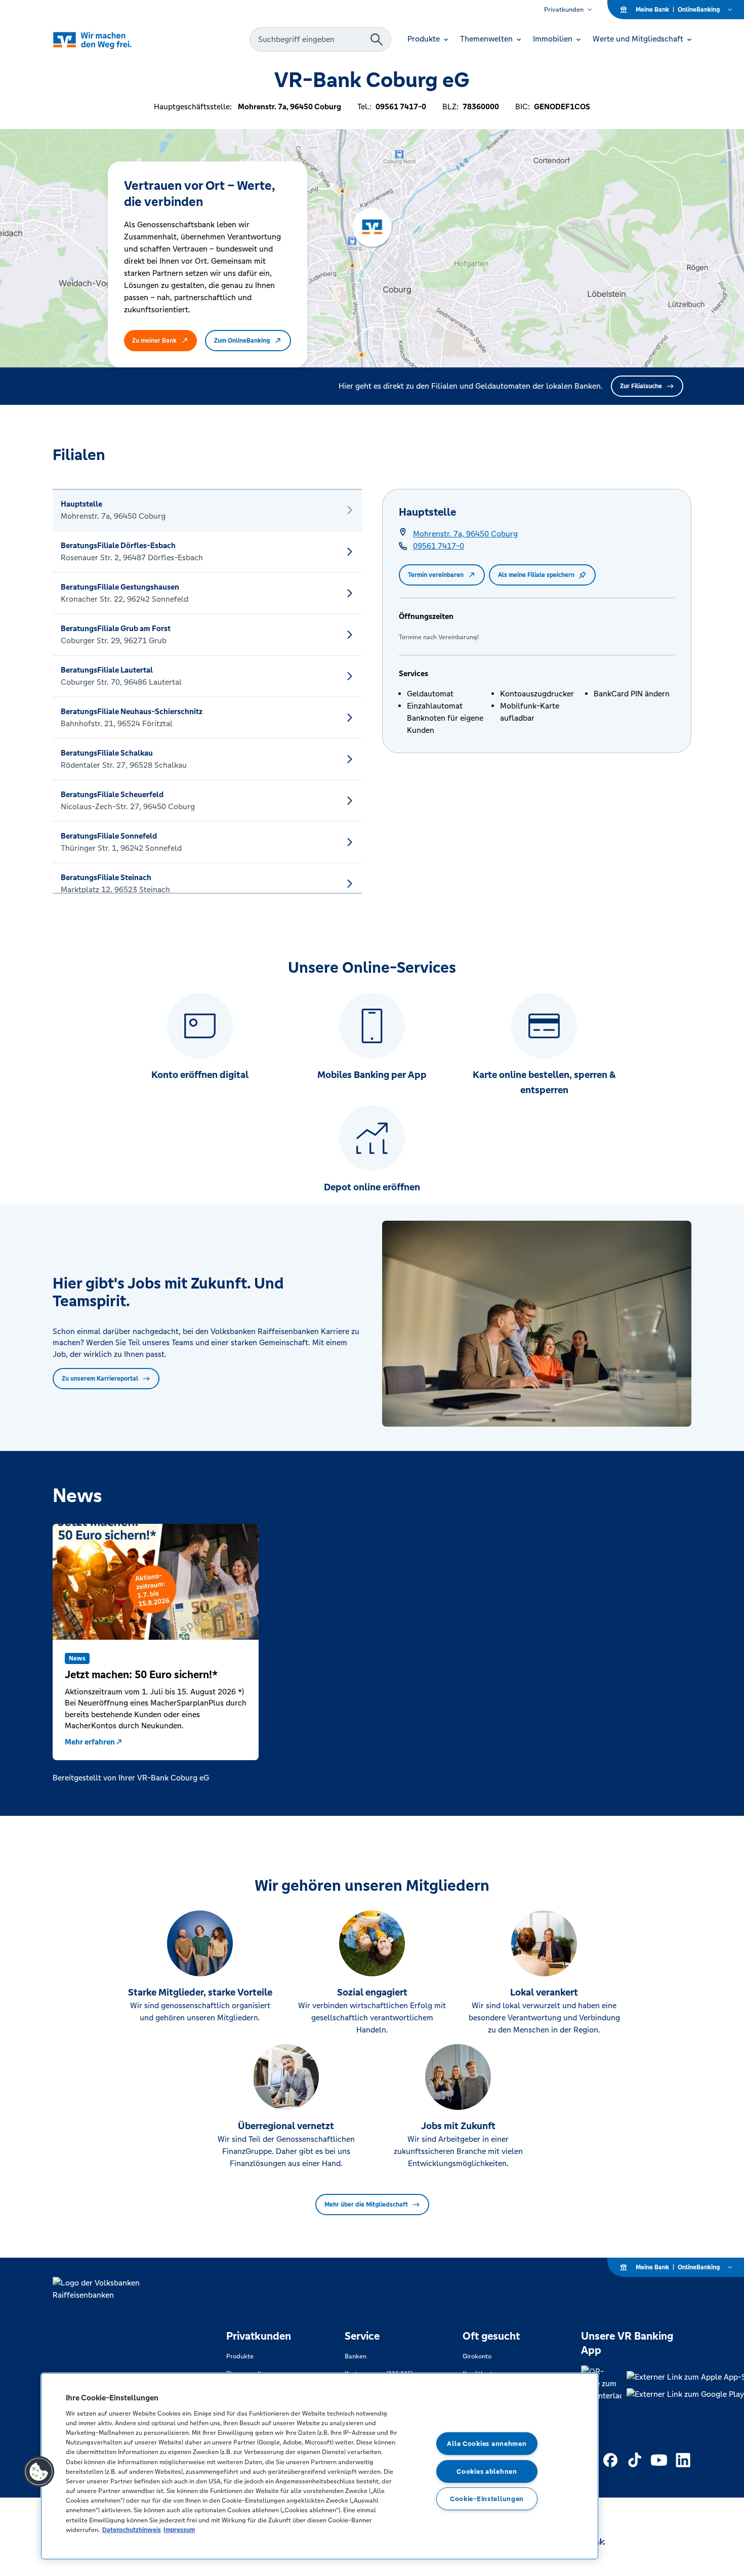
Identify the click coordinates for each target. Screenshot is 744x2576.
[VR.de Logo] (107, 40)
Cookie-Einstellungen (487, 2499)
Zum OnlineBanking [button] (242, 341)
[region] (320, 2466)
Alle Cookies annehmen (487, 2444)
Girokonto (477, 2356)
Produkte (240, 2356)
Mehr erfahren (90, 1742)
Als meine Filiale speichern (536, 575)
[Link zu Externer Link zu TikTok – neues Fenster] (635, 2460)
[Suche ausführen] (377, 39)
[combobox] (311, 39)
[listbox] (207, 691)
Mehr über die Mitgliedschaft (366, 2205)
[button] (39, 2472)
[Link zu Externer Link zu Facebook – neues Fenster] (610, 2460)
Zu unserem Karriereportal (100, 1379)
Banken (356, 2356)
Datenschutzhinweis (132, 2530)
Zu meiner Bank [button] (154, 341)
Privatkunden (564, 10)
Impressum (179, 2530)
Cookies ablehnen (487, 2471)
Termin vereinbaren (436, 575)
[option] (207, 510)
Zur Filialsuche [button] (641, 386)
